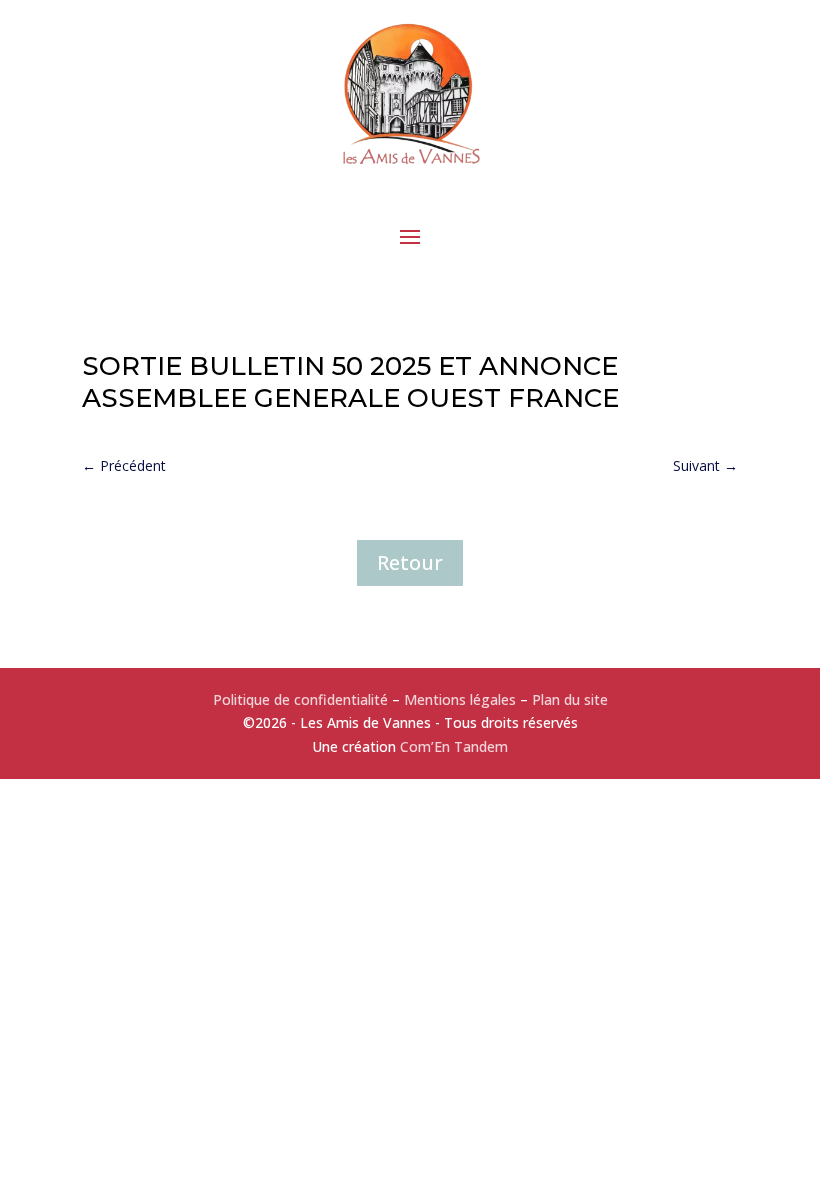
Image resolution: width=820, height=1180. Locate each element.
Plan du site (570, 699)
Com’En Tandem (454, 746)
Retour (410, 562)
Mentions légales (460, 699)
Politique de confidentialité (300, 699)
